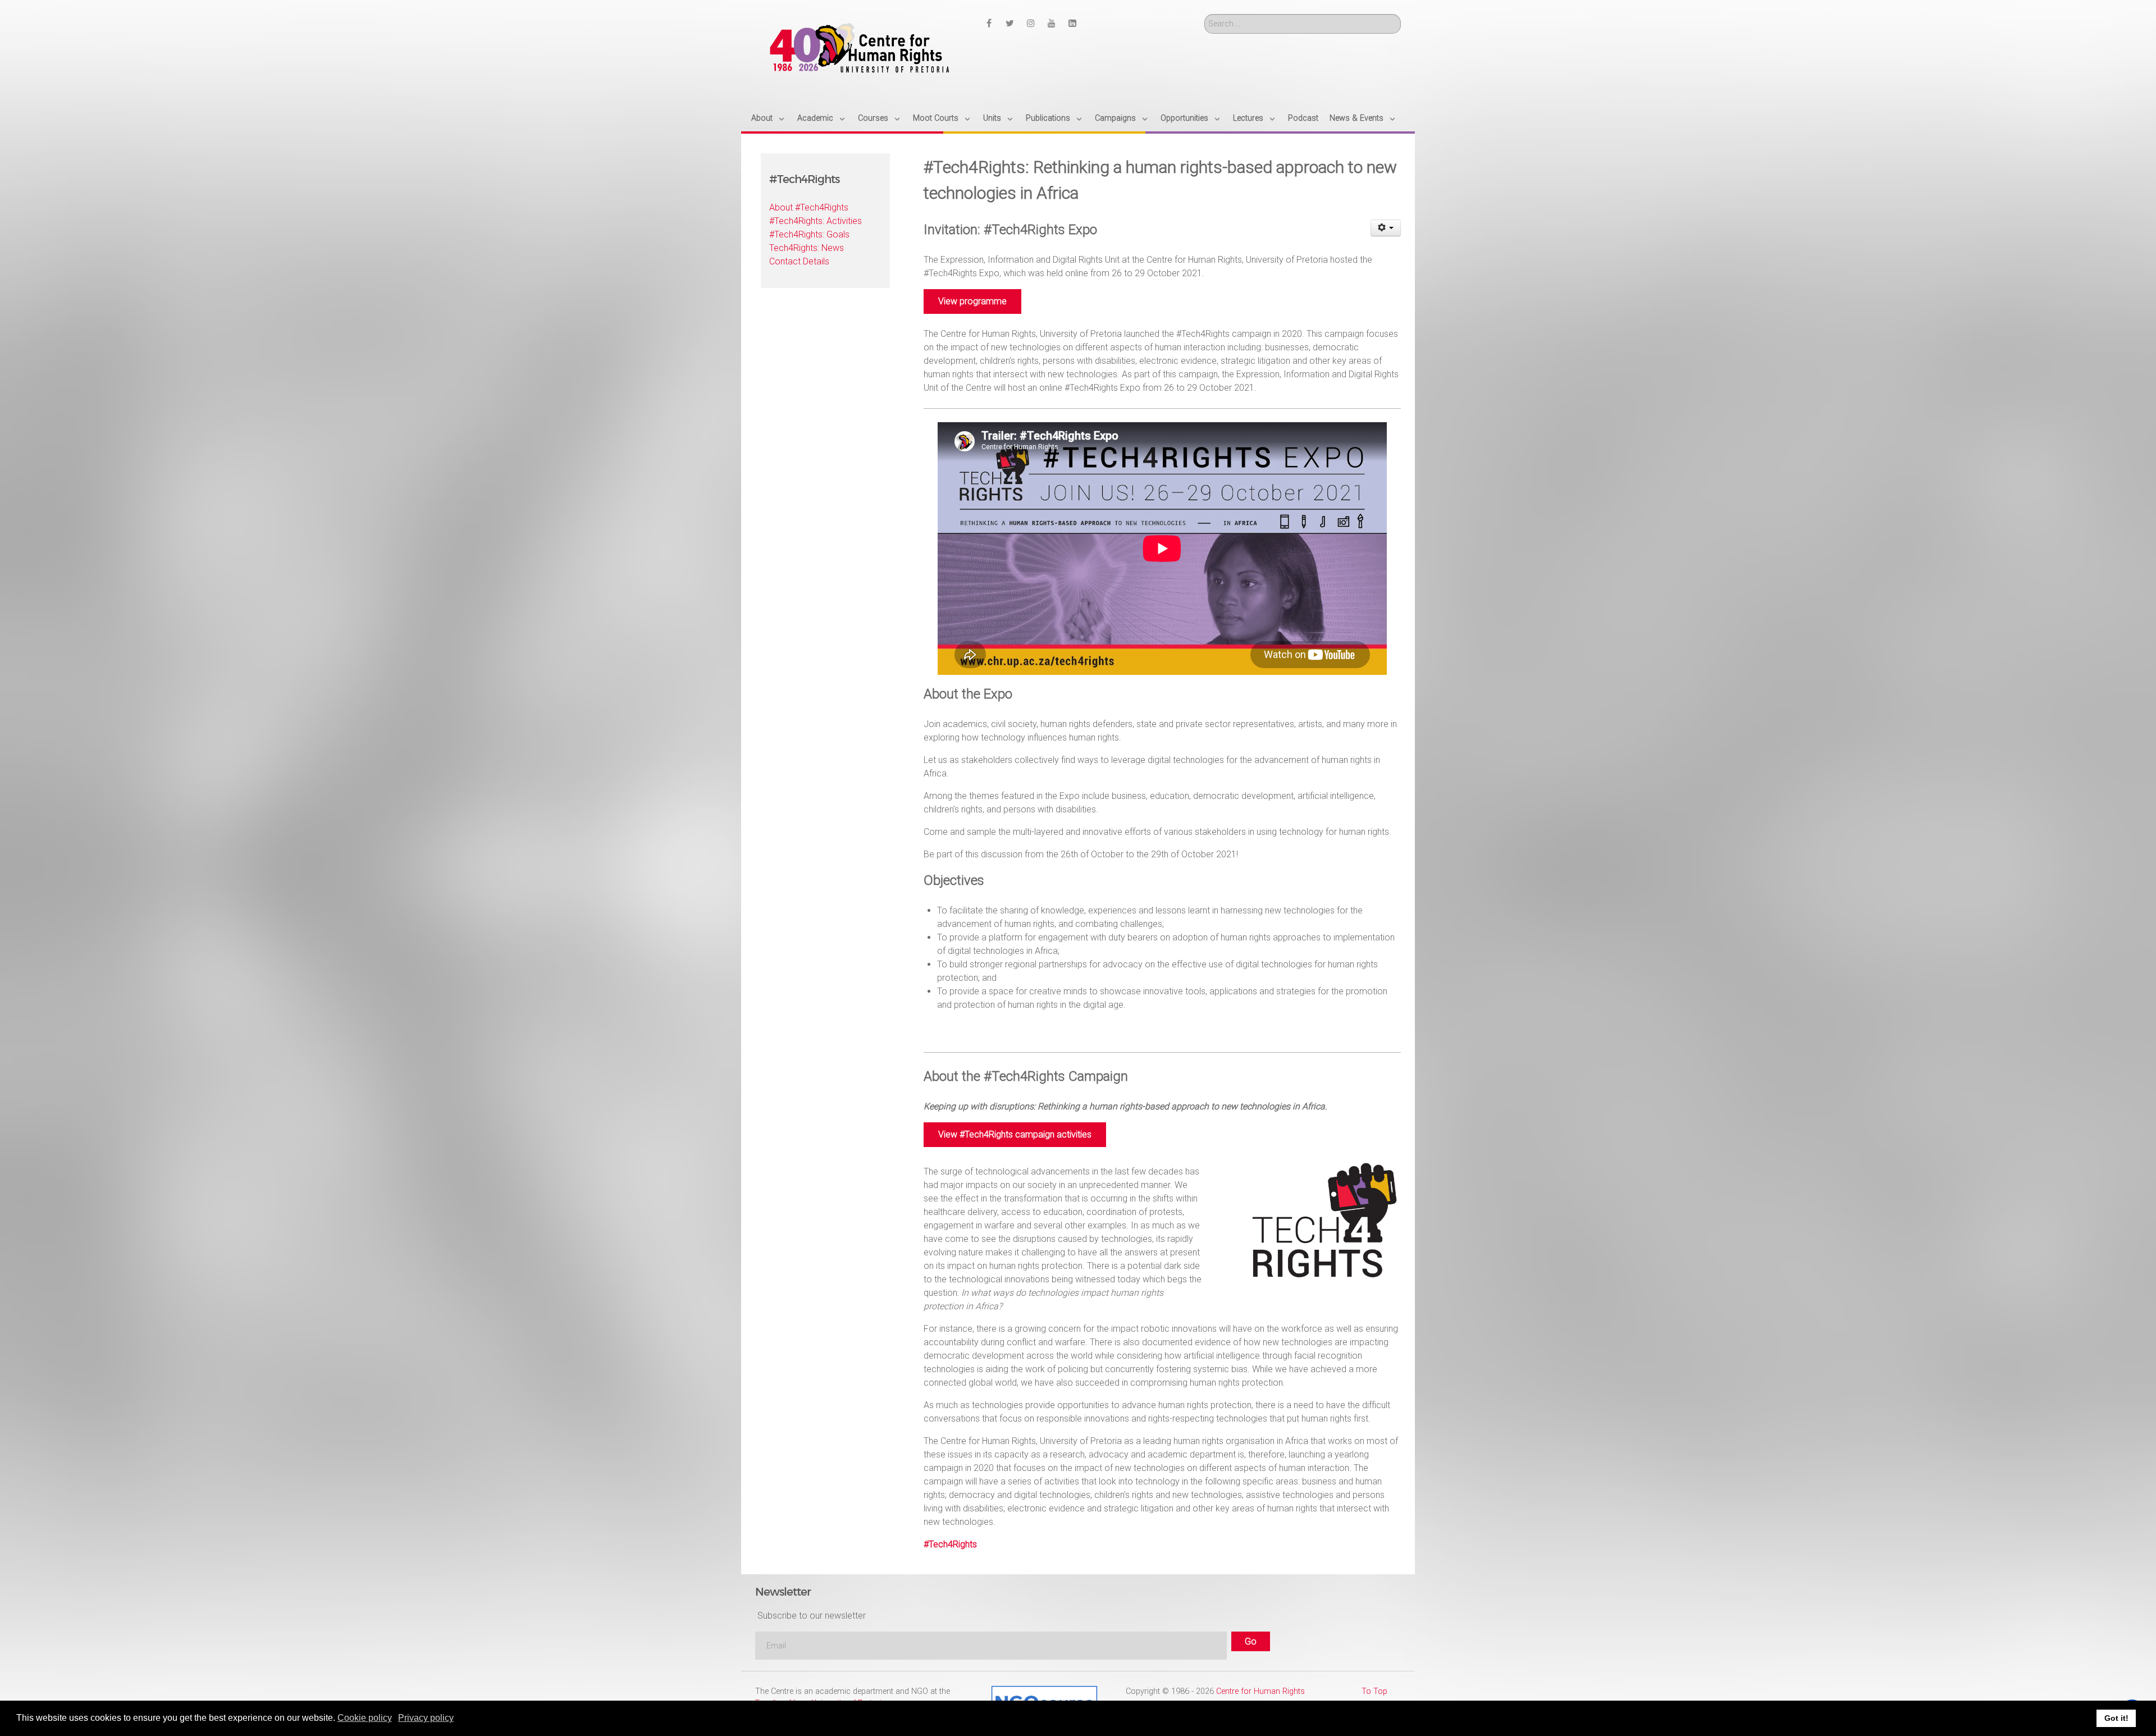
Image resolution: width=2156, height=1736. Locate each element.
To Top (1374, 1691)
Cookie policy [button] (365, 1718)
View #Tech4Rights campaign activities (1015, 1134)
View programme (972, 301)
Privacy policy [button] (426, 1718)
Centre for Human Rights (1260, 1691)
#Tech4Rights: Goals (809, 234)
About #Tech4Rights (809, 207)
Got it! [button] (2116, 1718)
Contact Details (799, 261)
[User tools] (1386, 228)
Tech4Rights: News (807, 248)
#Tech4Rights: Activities (816, 221)
